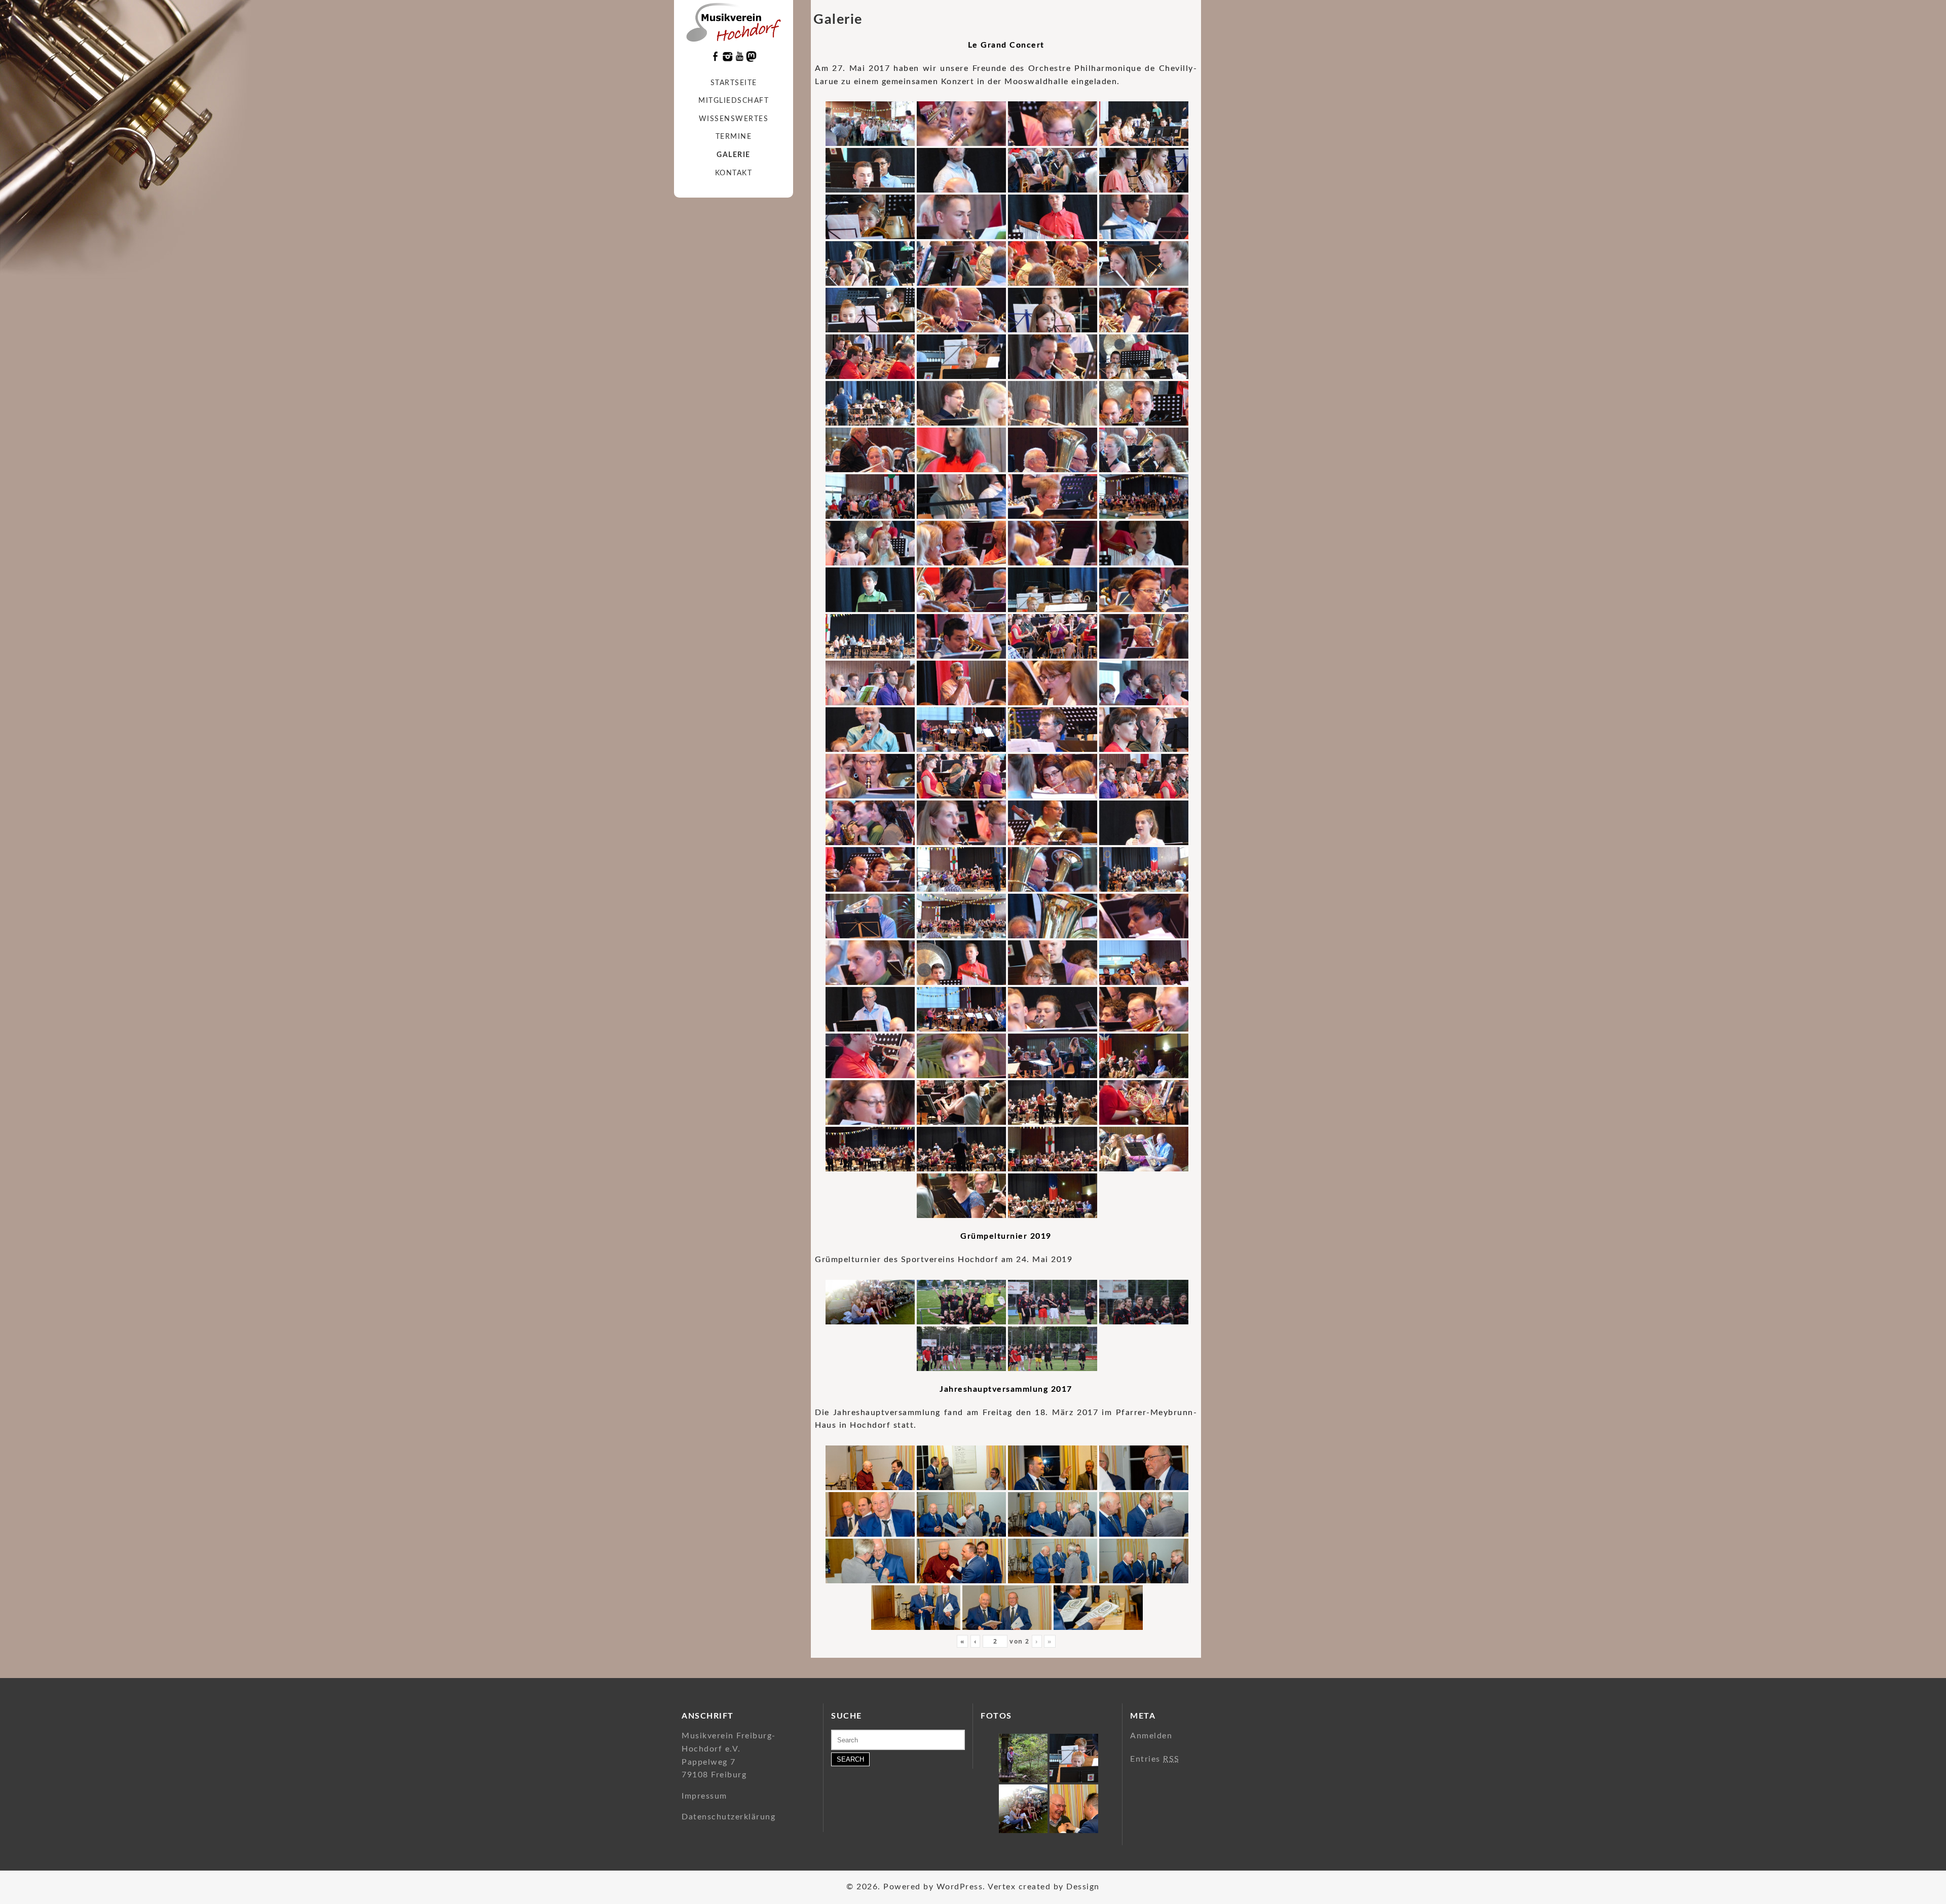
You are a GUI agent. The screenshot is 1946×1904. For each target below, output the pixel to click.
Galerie (734, 155)
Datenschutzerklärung (728, 1817)
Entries (1155, 1759)
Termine (734, 137)
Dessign (1083, 1887)
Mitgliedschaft (734, 101)
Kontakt (734, 173)
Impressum (704, 1796)
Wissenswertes (734, 119)
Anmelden (1151, 1736)
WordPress (960, 1887)
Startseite (734, 83)
